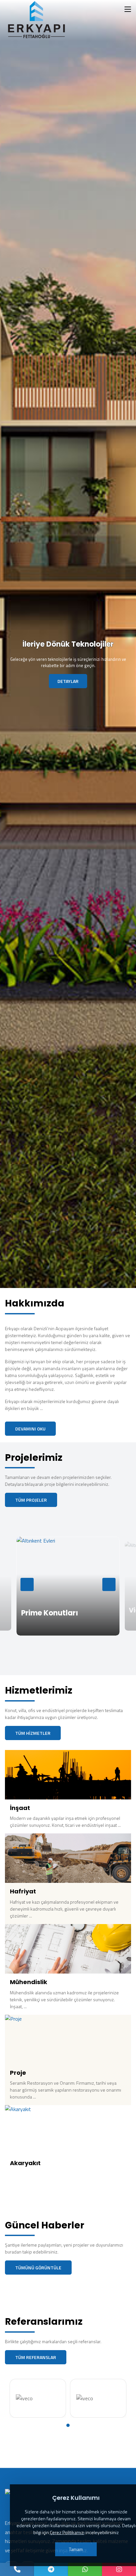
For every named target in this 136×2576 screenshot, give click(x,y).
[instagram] (119, 2569)
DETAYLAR (68, 681)
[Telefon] (17, 2569)
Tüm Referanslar (36, 2357)
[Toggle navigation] (128, 10)
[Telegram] (51, 2569)
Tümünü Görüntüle (38, 2268)
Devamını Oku (30, 1429)
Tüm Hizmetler (33, 1733)
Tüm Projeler (31, 1500)
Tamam (76, 2549)
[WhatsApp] (85, 2569)
